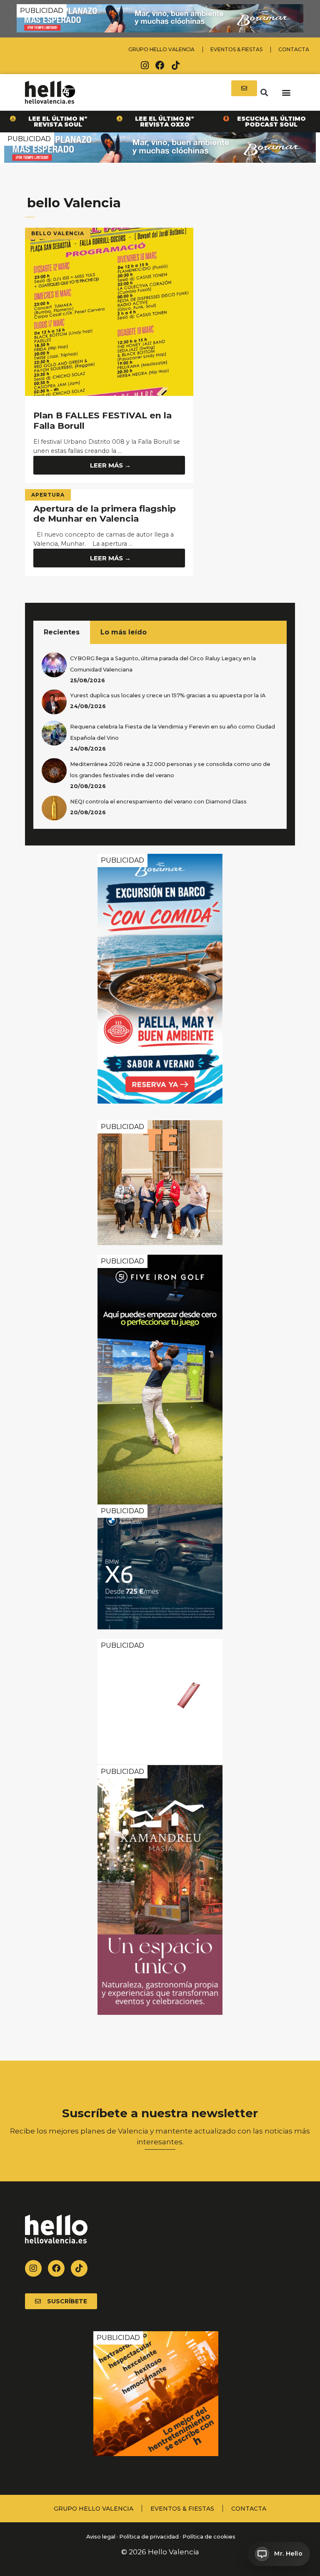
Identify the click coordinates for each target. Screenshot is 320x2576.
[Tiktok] (175, 65)
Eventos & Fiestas (236, 49)
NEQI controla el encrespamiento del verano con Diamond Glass (158, 802)
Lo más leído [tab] (124, 632)
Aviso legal (100, 2537)
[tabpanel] (160, 736)
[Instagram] (145, 65)
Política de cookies (209, 2537)
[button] (264, 92)
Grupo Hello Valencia (161, 49)
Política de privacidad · (150, 2537)
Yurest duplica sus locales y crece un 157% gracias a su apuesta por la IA (168, 695)
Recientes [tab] (62, 632)
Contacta (294, 49)
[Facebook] (160, 65)
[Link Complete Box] (109, 532)
